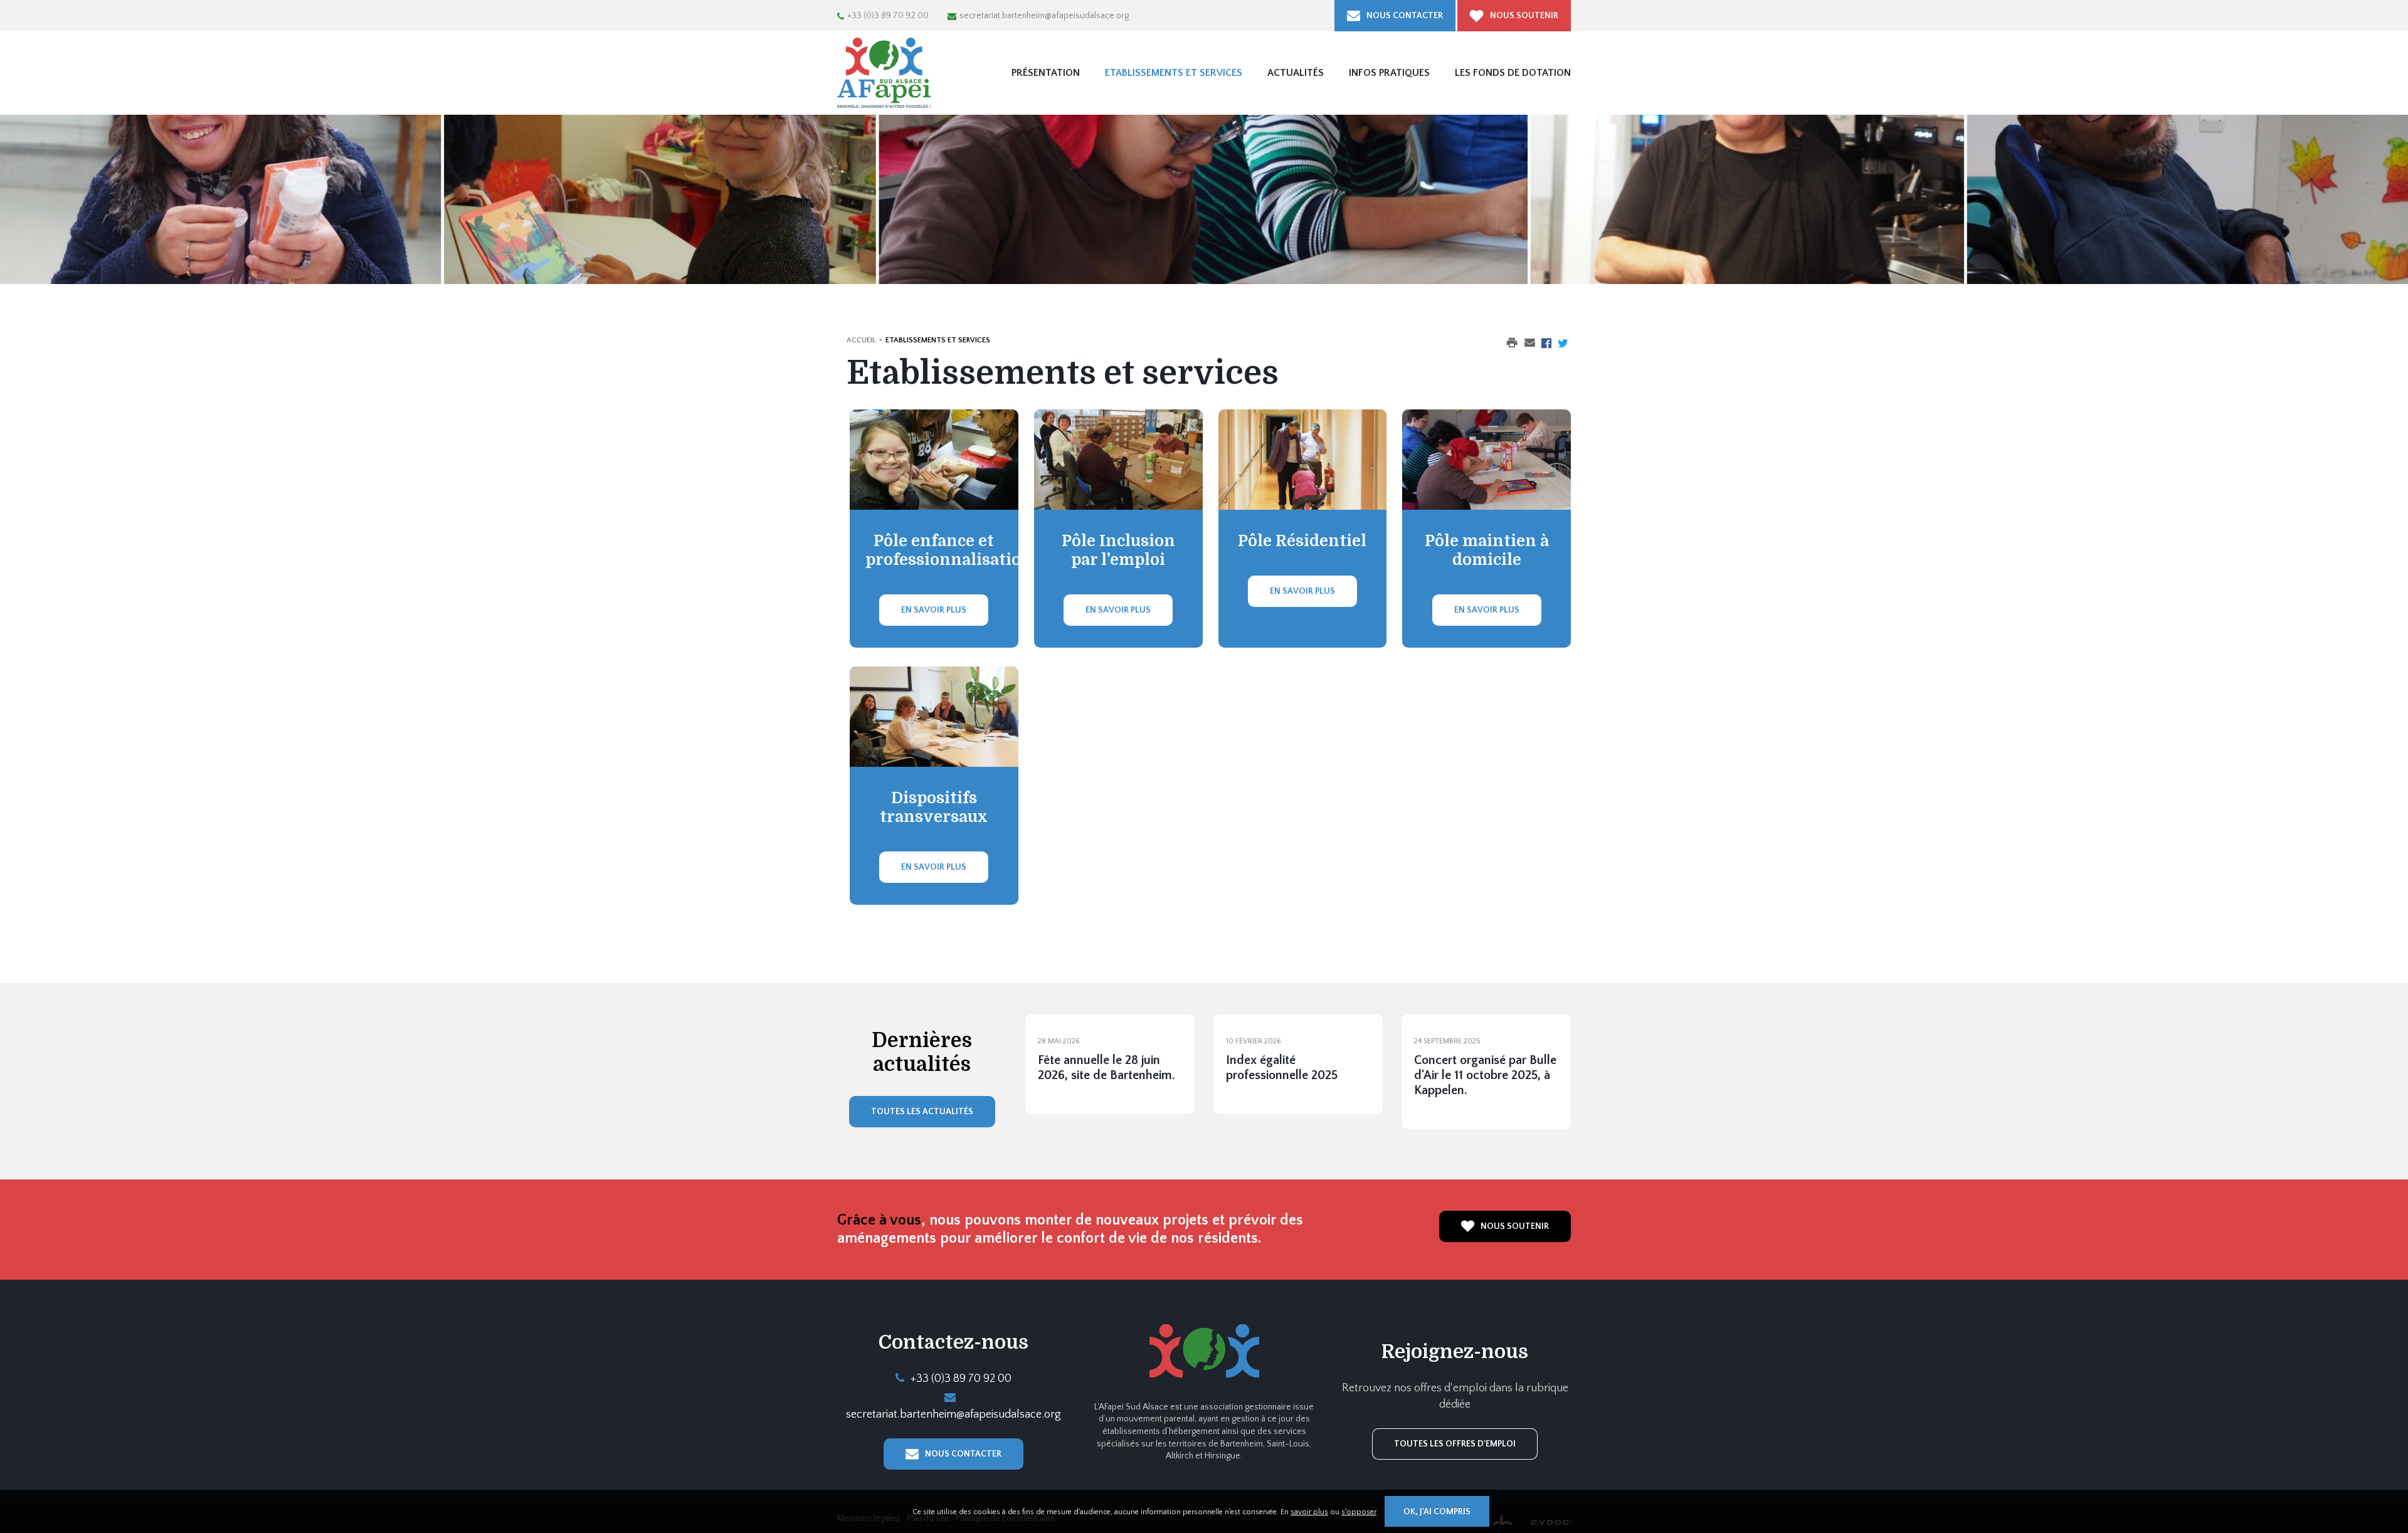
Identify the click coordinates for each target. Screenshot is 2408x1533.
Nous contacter (1405, 16)
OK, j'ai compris (1437, 1512)
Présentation (1046, 73)
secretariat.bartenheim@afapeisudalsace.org (1044, 16)
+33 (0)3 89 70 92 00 (888, 16)
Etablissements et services (1174, 73)
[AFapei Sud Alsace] (884, 73)
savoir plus (1309, 1512)
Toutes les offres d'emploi (1455, 1444)
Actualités (1296, 73)
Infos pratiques (1389, 73)
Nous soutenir (1524, 16)
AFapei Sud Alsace (1204, 1351)
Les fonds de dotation (1513, 73)
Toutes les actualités (922, 1112)
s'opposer (1359, 1512)
